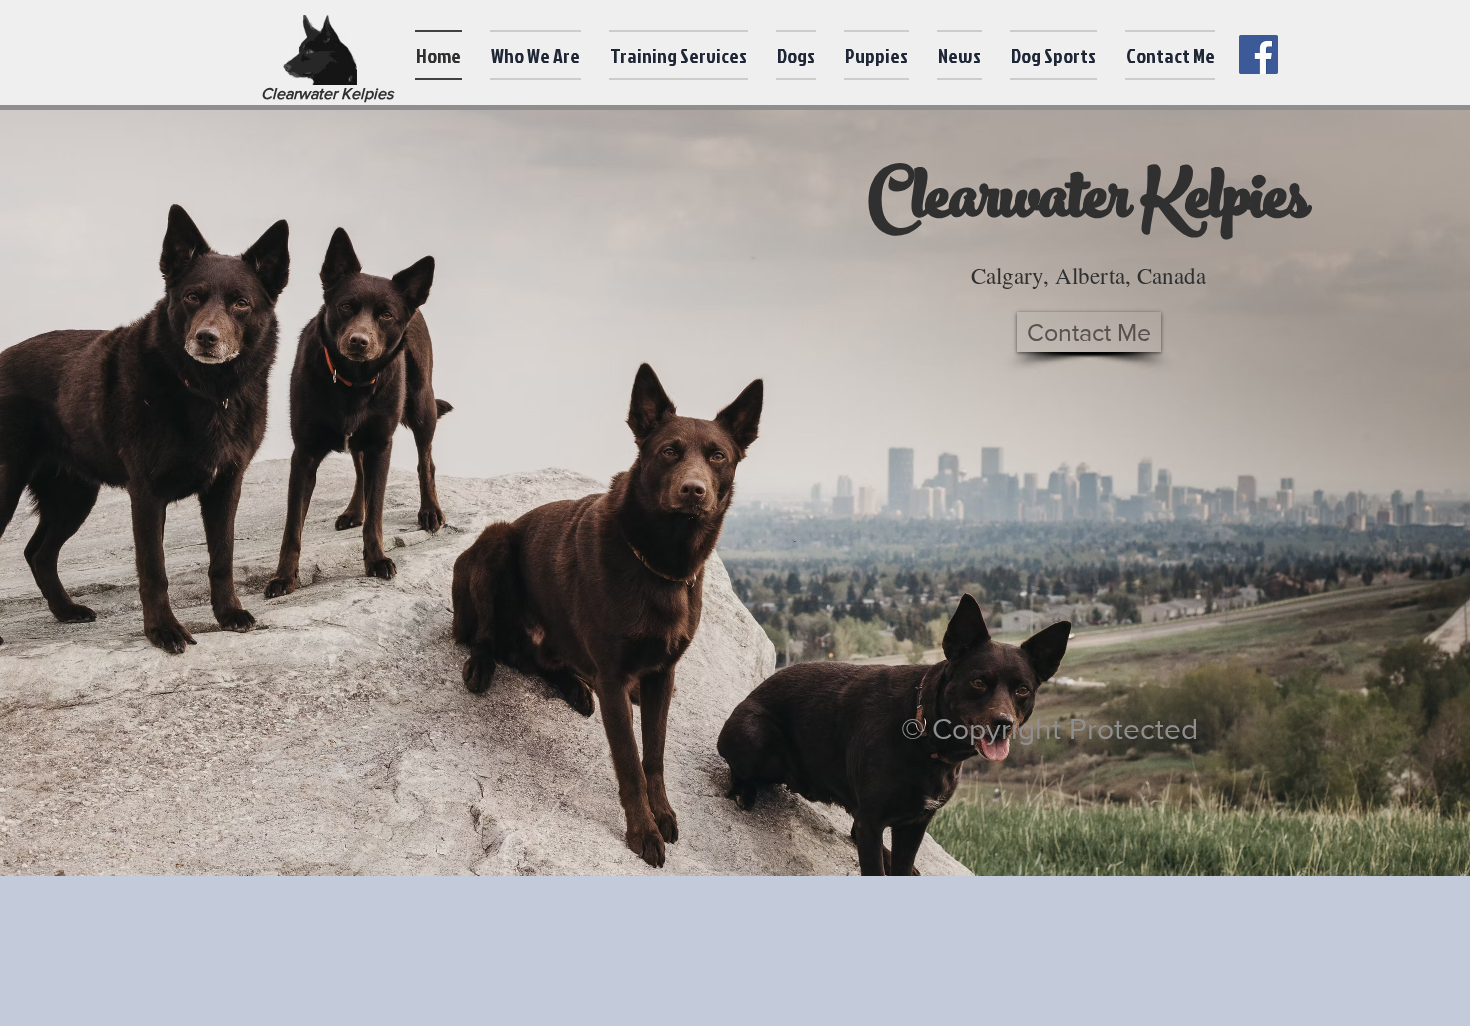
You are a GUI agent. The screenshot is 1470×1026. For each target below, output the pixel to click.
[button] (535, 55)
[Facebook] (1258, 54)
